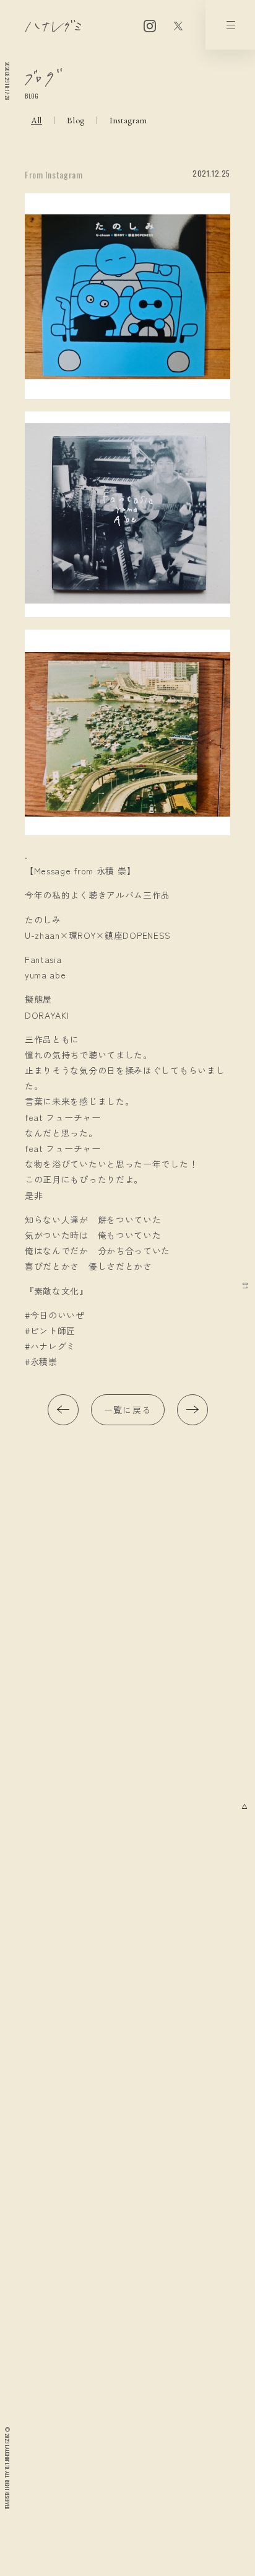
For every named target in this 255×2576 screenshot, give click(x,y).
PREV (63, 1410)
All (37, 120)
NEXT (192, 1410)
